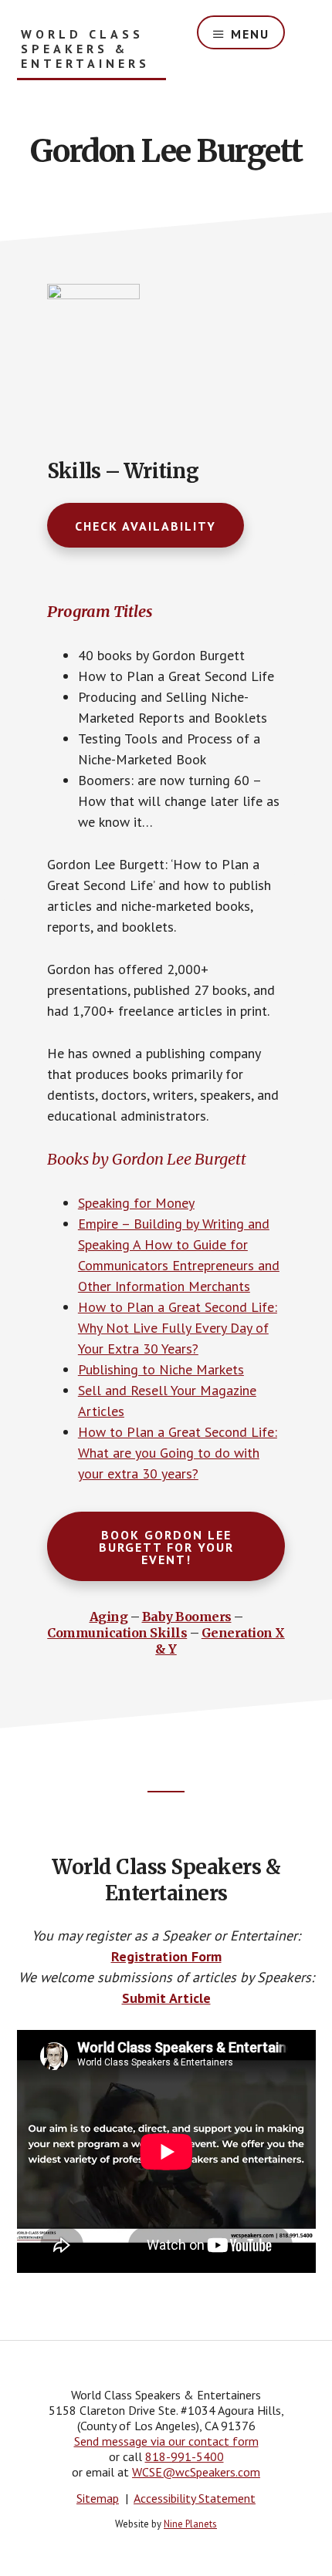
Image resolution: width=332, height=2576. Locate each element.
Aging (109, 1617)
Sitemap (98, 2498)
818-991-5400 (185, 2456)
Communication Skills (117, 1633)
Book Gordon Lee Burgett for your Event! (166, 1547)
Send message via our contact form (166, 2441)
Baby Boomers (187, 1617)
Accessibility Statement (195, 2498)
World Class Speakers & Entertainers (85, 49)
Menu (250, 34)
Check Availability (146, 526)
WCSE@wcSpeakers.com (196, 2472)
